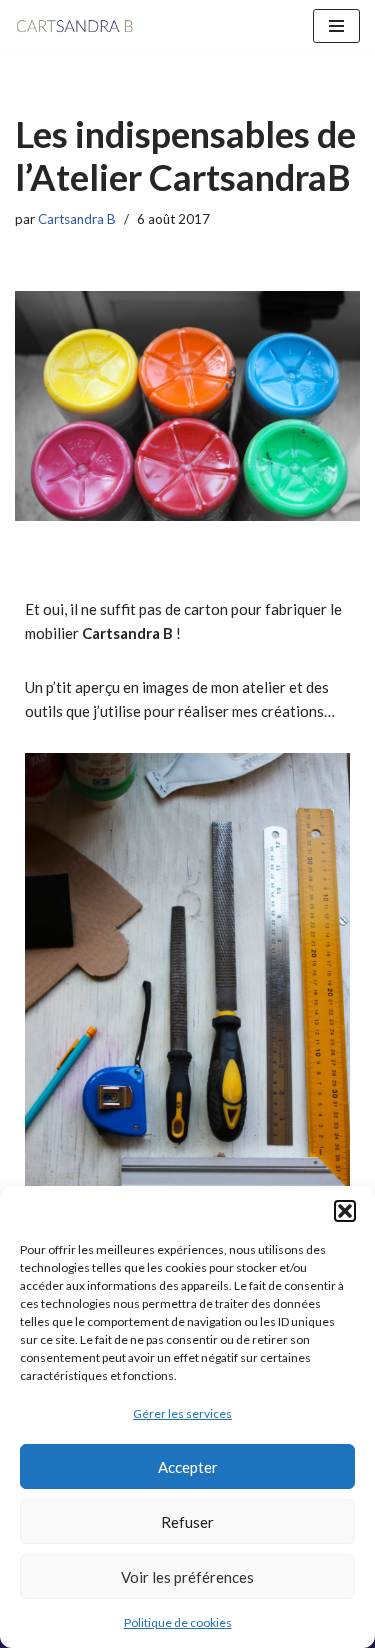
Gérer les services (182, 1413)
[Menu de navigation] (336, 26)
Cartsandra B (77, 219)
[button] (345, 1211)
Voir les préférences (187, 1577)
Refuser (187, 1522)
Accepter (188, 1467)
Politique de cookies (178, 1622)
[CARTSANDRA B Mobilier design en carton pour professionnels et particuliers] (75, 26)
